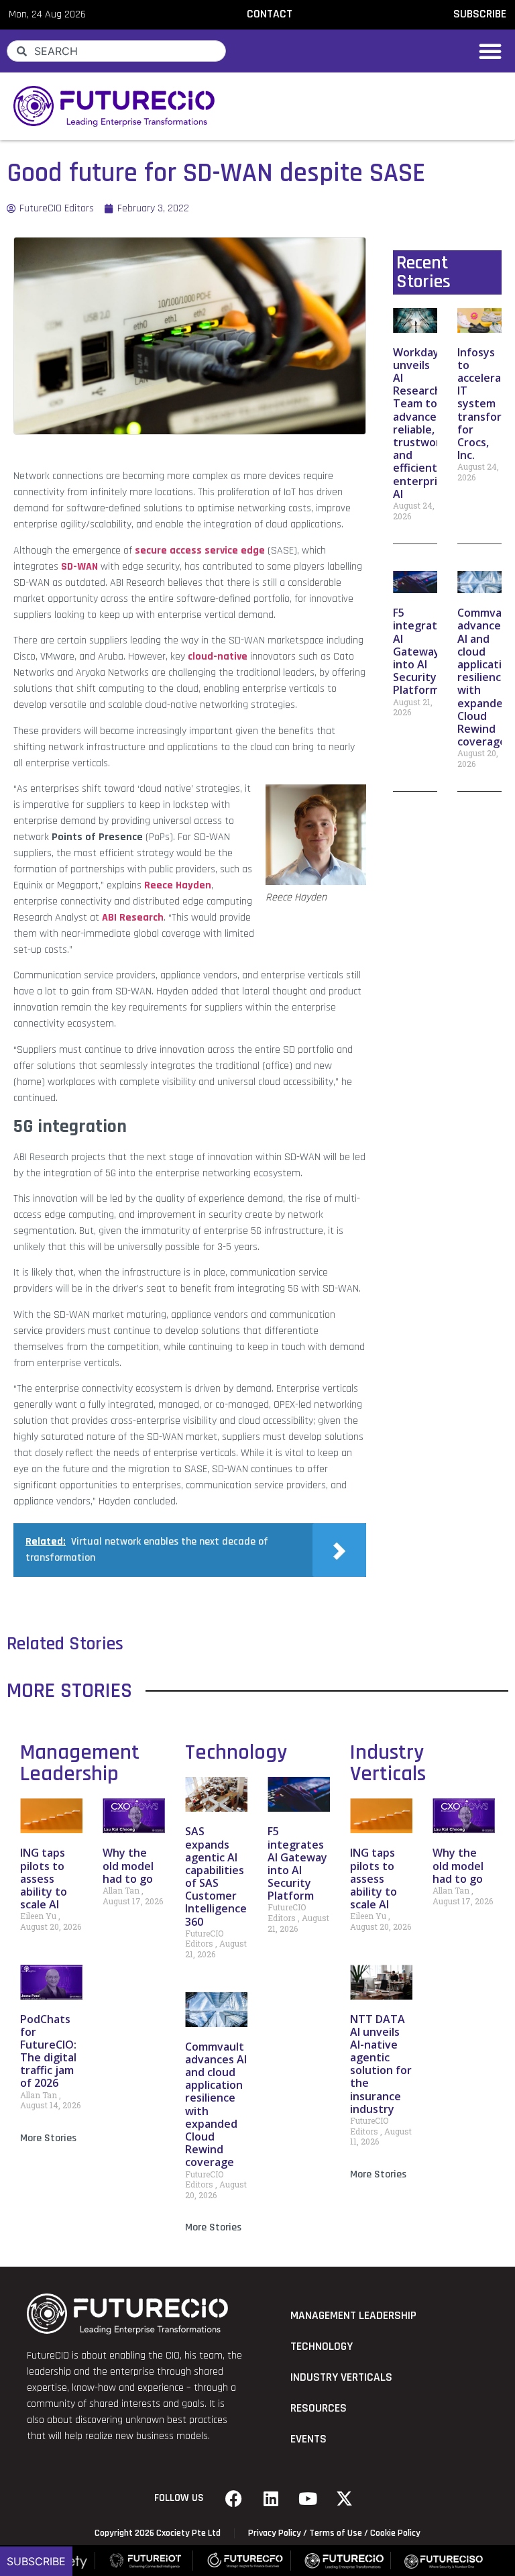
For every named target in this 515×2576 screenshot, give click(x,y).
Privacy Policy (275, 2533)
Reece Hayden (178, 885)
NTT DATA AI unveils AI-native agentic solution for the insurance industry (381, 2064)
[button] (490, 51)
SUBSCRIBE (480, 14)
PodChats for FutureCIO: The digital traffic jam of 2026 (48, 2051)
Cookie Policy (395, 2533)
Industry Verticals (388, 1763)
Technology (236, 1752)
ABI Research (133, 918)
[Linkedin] (271, 2498)
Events (308, 2439)
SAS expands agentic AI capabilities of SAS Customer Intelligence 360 (216, 1876)
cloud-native (218, 657)
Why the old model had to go (128, 1865)
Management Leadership (80, 1763)
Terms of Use (336, 2533)
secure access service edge (200, 551)
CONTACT (270, 14)
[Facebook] (234, 2498)
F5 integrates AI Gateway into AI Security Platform (421, 651)
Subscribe (36, 2561)
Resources (319, 2408)
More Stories (48, 2138)
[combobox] (116, 51)
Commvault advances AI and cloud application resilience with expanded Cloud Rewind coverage (216, 2105)
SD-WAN (79, 567)
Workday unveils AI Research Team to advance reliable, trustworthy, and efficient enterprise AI (427, 423)
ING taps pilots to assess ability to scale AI (44, 1878)
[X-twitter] (345, 2498)
